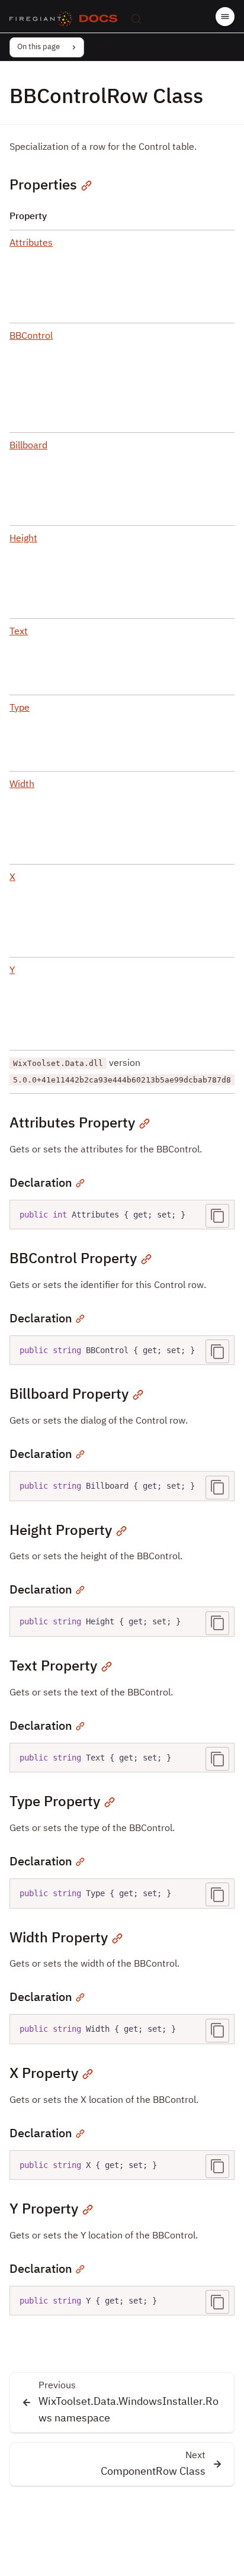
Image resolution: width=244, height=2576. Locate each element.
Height (23, 539)
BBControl (31, 336)
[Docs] (98, 19)
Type (20, 708)
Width (22, 785)
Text (19, 632)
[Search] (136, 19)
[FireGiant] (41, 19)
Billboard (28, 446)
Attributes (31, 243)
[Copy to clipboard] (217, 1216)
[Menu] (225, 17)
